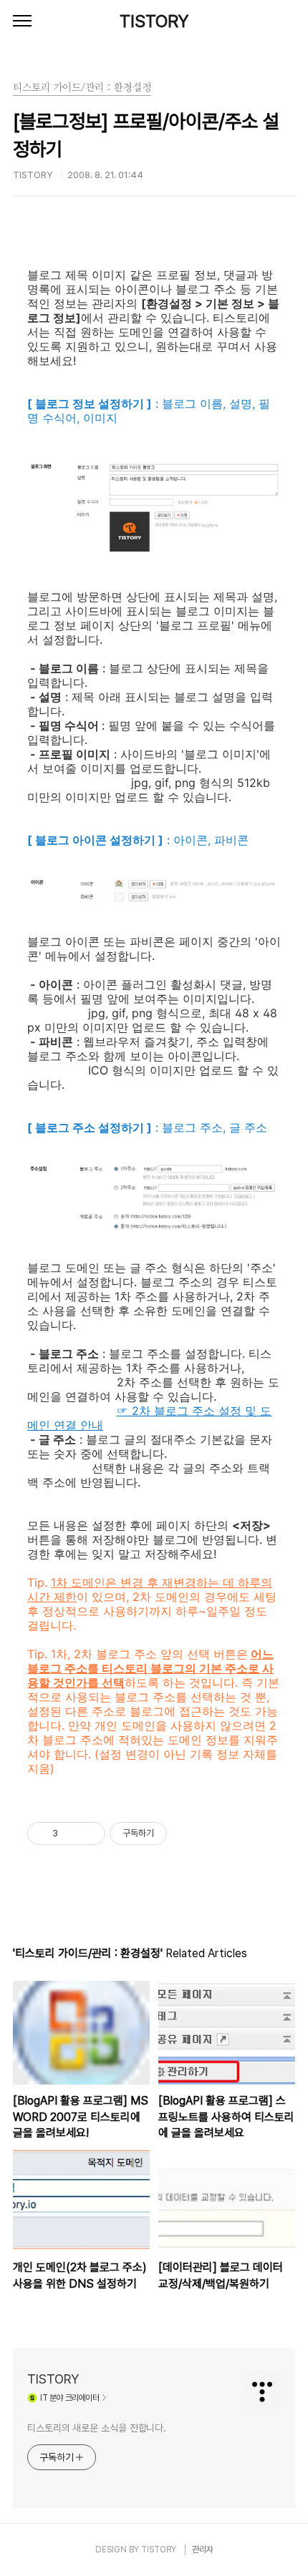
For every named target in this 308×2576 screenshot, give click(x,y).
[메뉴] (22, 21)
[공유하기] (71, 1833)
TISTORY (154, 21)
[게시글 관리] (89, 1833)
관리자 (203, 2550)
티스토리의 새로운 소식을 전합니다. (97, 2428)
